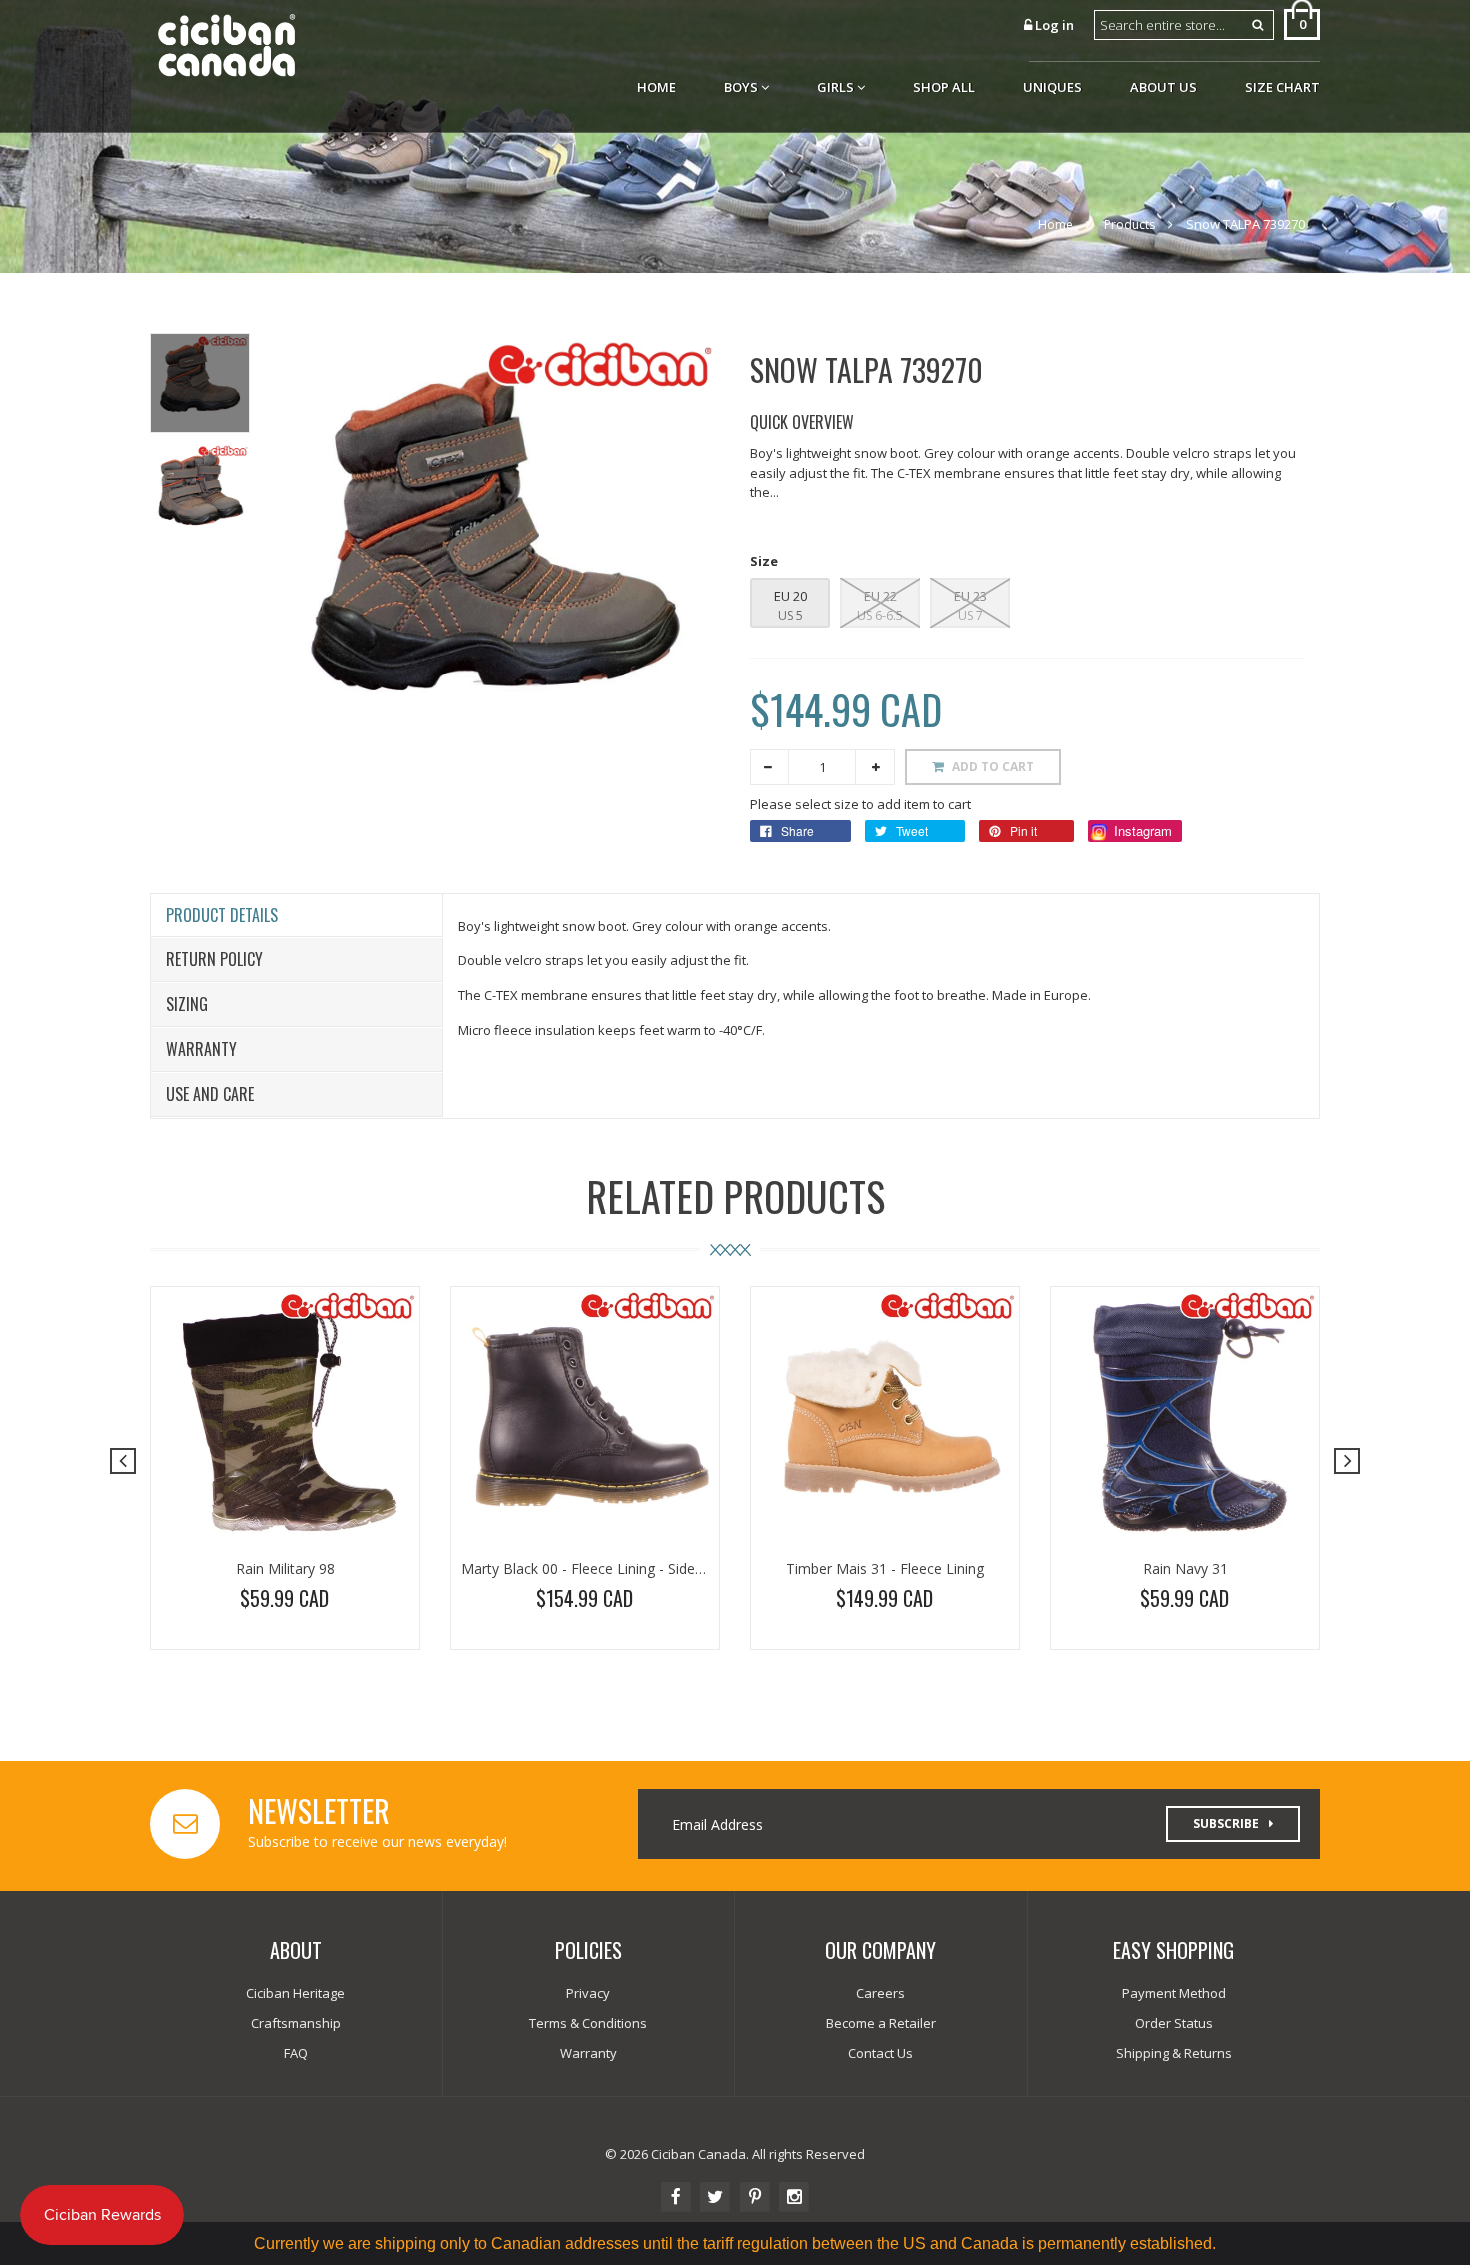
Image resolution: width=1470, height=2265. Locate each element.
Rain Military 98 (285, 1568)
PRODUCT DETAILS (222, 915)
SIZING (187, 1004)
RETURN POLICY (214, 959)
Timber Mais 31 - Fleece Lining (885, 1568)
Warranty (201, 1049)
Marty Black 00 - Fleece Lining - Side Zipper (600, 1568)
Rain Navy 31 (1185, 1568)
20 (798, 596)
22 (888, 596)
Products (1129, 224)
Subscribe (1226, 1823)
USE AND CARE (210, 1094)
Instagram (1141, 830)
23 (978, 596)
